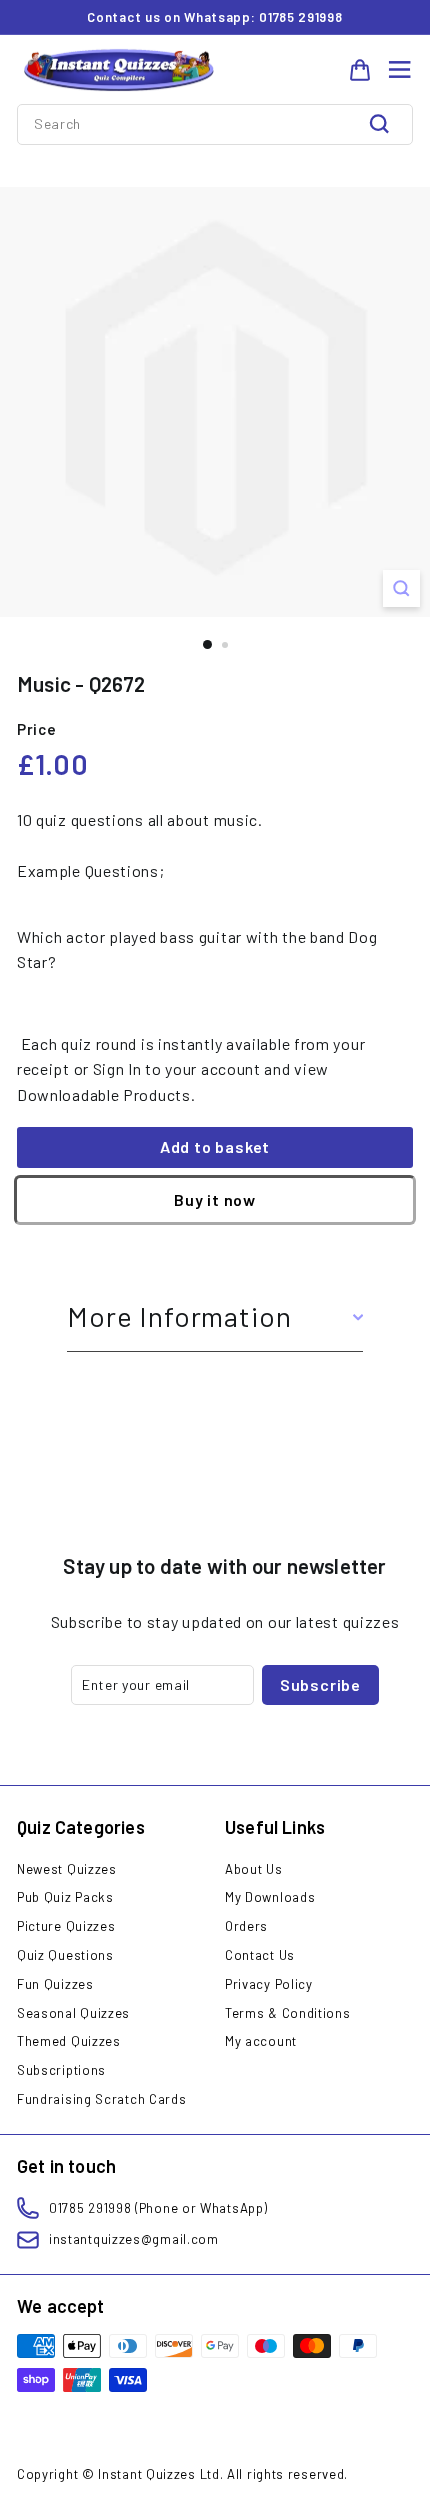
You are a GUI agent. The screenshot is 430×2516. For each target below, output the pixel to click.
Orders (246, 1926)
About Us (254, 1869)
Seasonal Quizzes (73, 2013)
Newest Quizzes (67, 1869)
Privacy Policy (269, 1984)
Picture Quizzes (66, 1926)
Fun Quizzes (55, 1984)
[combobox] (215, 124)
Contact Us (260, 1955)
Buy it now (215, 1199)
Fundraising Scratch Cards (102, 2099)
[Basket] (360, 70)
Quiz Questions (65, 1955)
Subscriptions (61, 2070)
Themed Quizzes (69, 2041)
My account (261, 2041)
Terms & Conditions (288, 2013)
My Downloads (270, 1897)
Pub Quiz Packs (65, 1897)
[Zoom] (401, 588)
